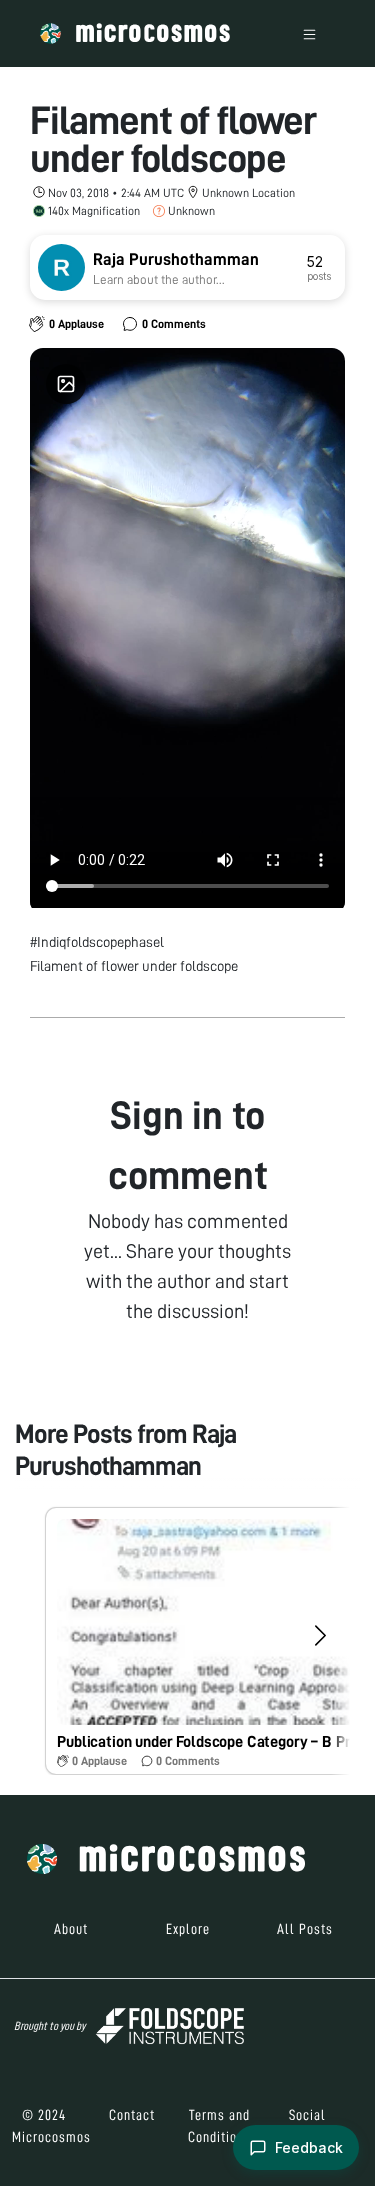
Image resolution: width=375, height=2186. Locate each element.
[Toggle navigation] (309, 33)
